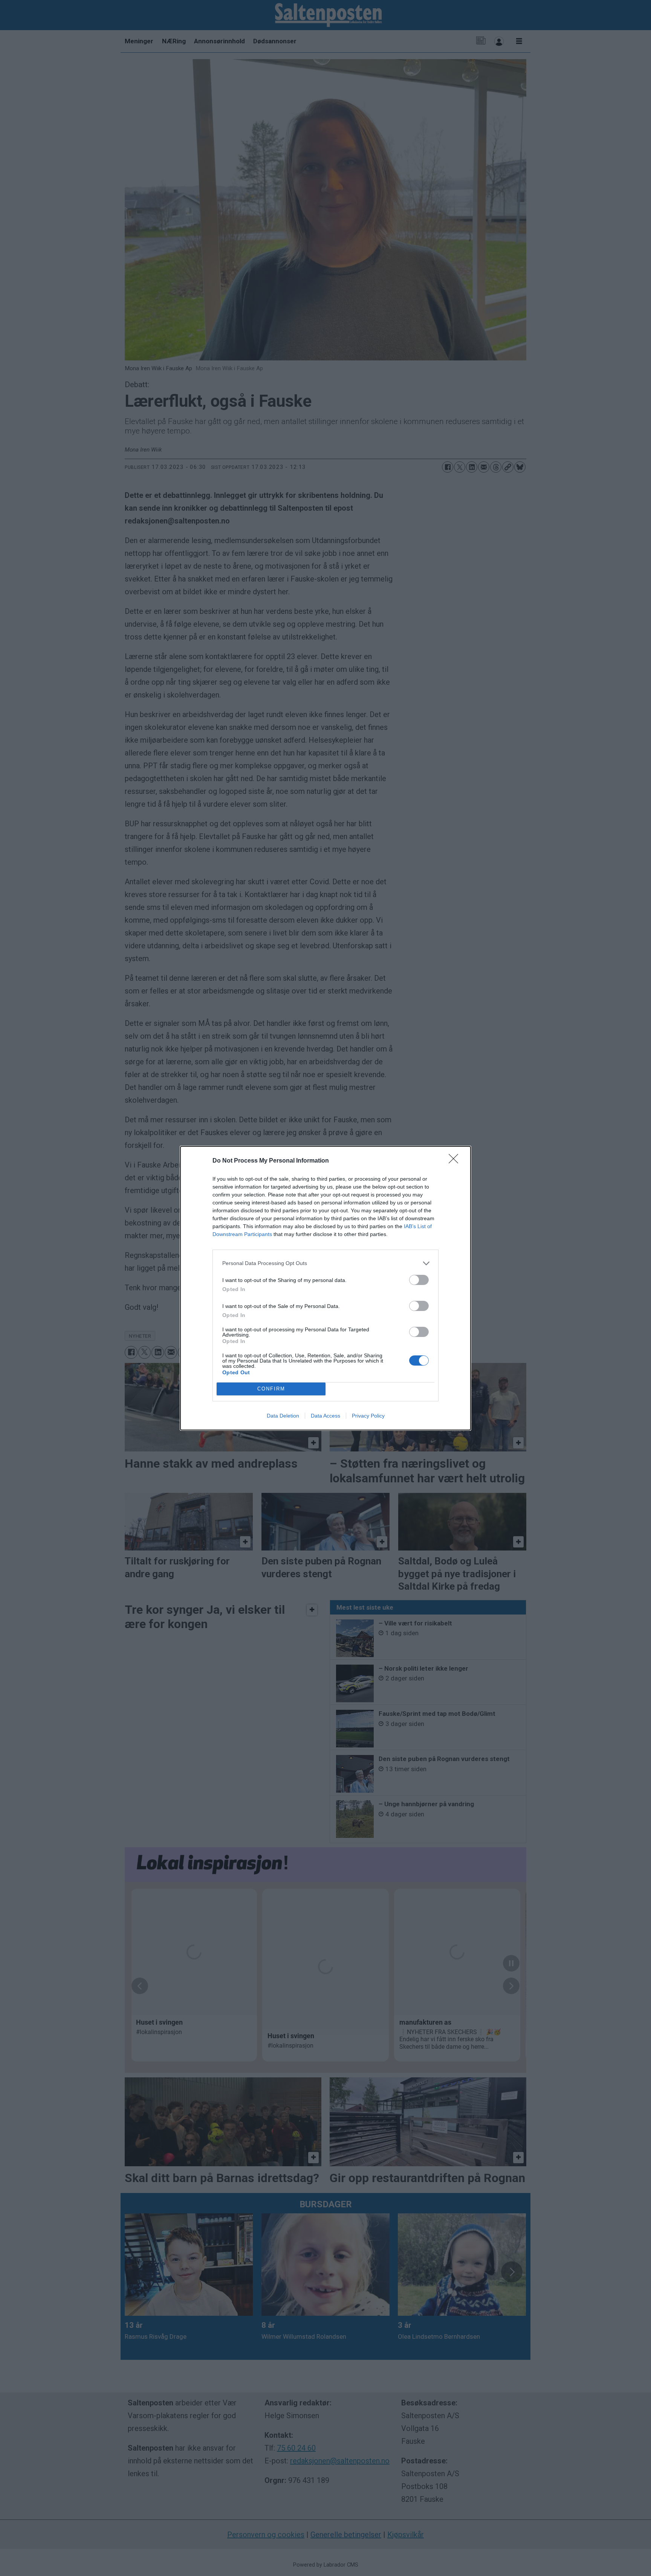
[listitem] (325, 1263)
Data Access (325, 1416)
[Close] (456, 1161)
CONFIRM (271, 1389)
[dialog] (325, 1288)
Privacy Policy (368, 1416)
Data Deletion (283, 1416)
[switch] (419, 1280)
